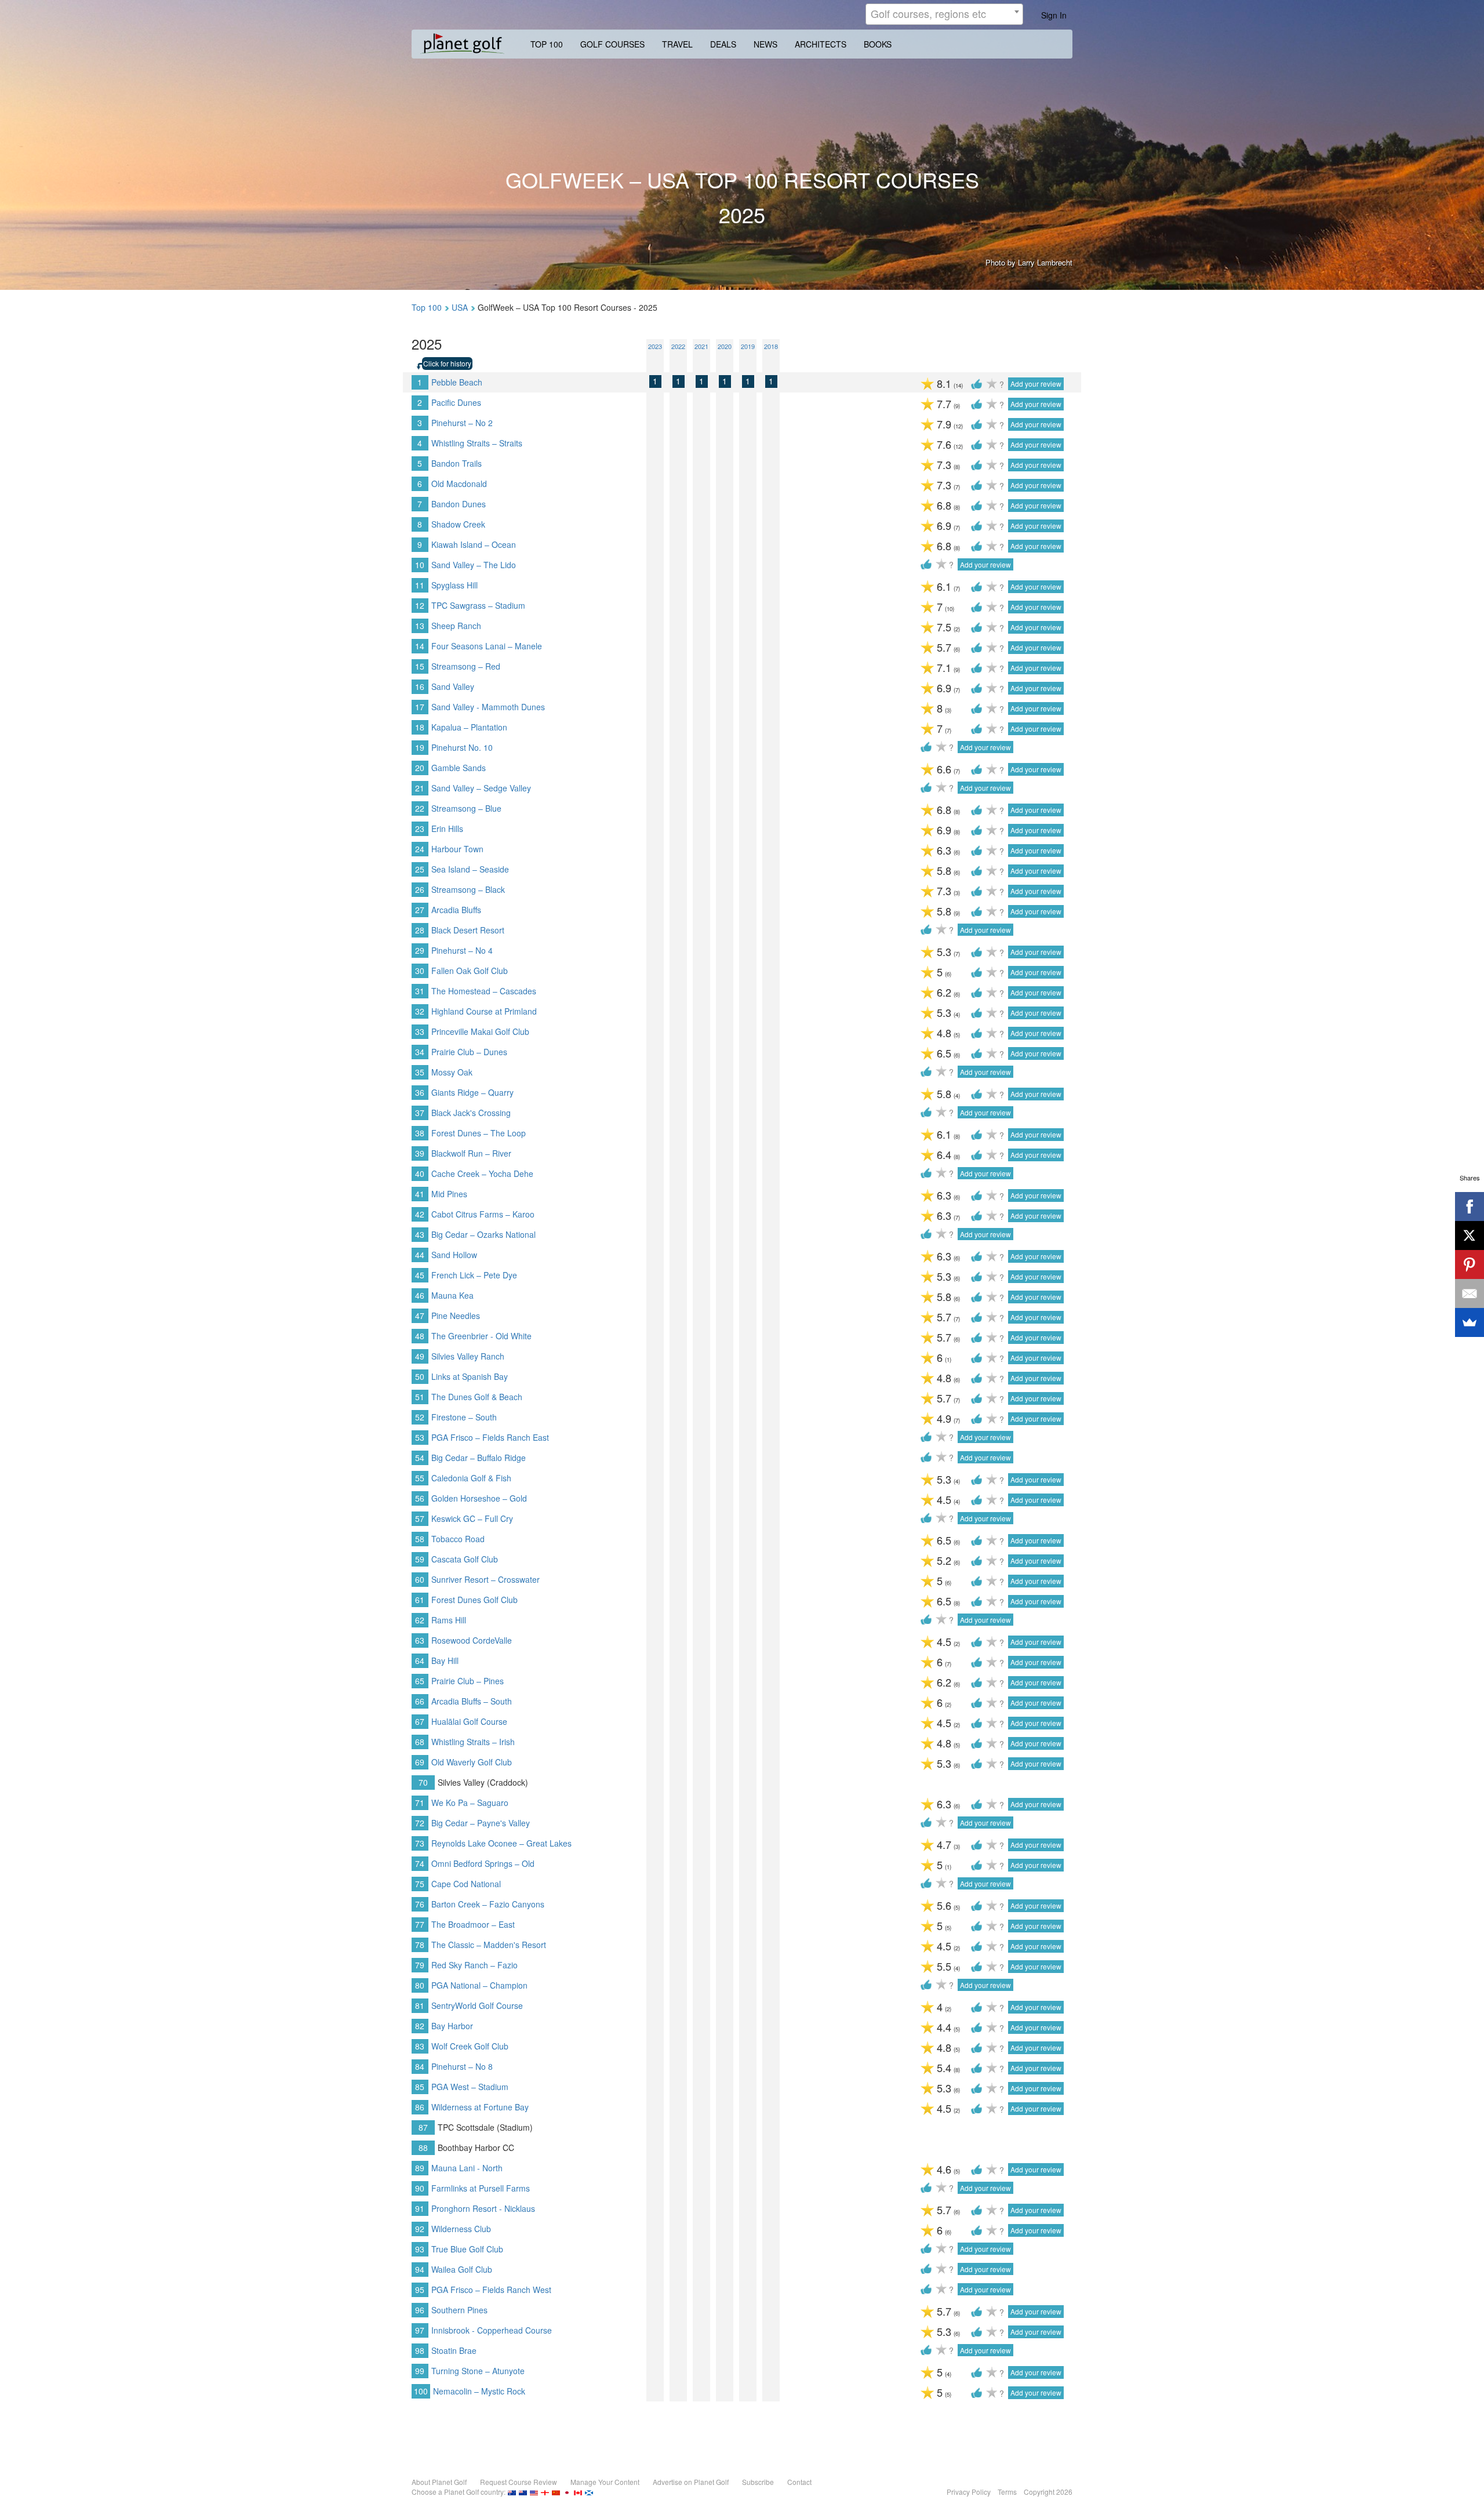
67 (420, 1721)
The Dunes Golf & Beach (477, 1397)
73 (420, 1843)
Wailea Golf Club (462, 2269)
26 (420, 889)
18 (420, 727)
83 (420, 2046)
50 (420, 1376)
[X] (1470, 1236)
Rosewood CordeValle (472, 1640)
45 (420, 1275)
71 (420, 1803)
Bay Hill (445, 1660)
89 (420, 2168)
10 (420, 565)
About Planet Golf (439, 2482)
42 (420, 1214)
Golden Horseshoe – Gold (479, 1498)
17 (420, 707)
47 (420, 1316)
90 (420, 2188)
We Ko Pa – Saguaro (470, 1803)
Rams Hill (449, 1620)
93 (420, 2249)
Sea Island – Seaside (470, 869)
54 (420, 1458)
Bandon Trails (457, 463)
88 (423, 2147)
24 (420, 849)
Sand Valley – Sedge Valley (481, 788)
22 (420, 808)
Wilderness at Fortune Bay (480, 2107)
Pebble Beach (457, 382)
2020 (725, 346)
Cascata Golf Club (465, 1559)
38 (420, 1133)
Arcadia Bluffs (456, 910)
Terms (1007, 2492)
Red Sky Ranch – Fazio (474, 1965)
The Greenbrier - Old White (481, 1336)
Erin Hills (447, 829)
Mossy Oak (452, 1072)
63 (420, 1640)
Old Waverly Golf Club (472, 1762)
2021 (701, 346)
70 (423, 1782)
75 (420, 1884)
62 (420, 1620)
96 (420, 2310)
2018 (771, 346)
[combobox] (944, 14)
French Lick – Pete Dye (474, 1275)
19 (420, 747)
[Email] (1470, 1293)
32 (420, 1011)
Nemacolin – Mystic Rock (479, 2391)
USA (460, 307)
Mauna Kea (452, 1295)
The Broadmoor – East (473, 1924)
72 (420, 1823)
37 (420, 1113)
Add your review (1036, 384)
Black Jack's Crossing (471, 1113)
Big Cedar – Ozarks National (483, 1234)
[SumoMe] (1470, 1322)
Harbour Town (457, 849)
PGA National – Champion (479, 1985)
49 (420, 1356)
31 (420, 991)
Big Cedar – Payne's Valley (481, 1823)
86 (420, 2107)
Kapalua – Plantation (469, 727)
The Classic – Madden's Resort (489, 1945)
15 (420, 666)
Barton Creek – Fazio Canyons (488, 1904)
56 (420, 1498)
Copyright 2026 (1048, 2492)
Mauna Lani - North (467, 2168)
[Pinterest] (1470, 1264)
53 (420, 1437)
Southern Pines (459, 2310)
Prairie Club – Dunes (469, 1052)
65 (420, 1681)
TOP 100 (547, 44)
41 (420, 1194)
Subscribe (758, 2482)
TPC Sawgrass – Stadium (478, 605)
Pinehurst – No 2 (462, 423)
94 (420, 2269)
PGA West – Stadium (470, 2087)
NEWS (765, 44)
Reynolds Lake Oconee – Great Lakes (501, 1843)
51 (420, 1397)
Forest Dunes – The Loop (479, 1133)
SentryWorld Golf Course (477, 2005)
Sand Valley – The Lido (474, 565)
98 (420, 2350)
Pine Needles (456, 1316)
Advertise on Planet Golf (691, 2482)
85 (420, 2087)
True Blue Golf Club (467, 2249)
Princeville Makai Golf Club (480, 1031)
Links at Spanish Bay (470, 1376)
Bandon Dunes (459, 504)
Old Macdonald (459, 484)
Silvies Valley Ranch (468, 1356)
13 (420, 626)
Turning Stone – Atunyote (478, 2371)
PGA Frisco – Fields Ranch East (490, 1437)
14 (420, 646)
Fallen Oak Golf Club (470, 971)
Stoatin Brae (454, 2350)
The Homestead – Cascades (484, 991)
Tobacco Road (458, 1539)
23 (420, 829)
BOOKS (878, 44)
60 (420, 1579)
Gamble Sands (459, 768)
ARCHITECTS (821, 44)
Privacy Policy (969, 2492)
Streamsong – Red (466, 666)
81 (420, 2005)
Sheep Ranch (456, 626)
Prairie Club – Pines (468, 1681)
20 (420, 768)
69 (420, 1762)
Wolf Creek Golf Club (470, 2046)
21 (420, 788)
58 (420, 1539)
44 (420, 1255)
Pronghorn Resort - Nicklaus (483, 2208)
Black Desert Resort (468, 930)
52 (420, 1417)
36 (420, 1092)
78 (420, 1945)
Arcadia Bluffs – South (472, 1701)
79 (420, 1965)
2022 (678, 346)
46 (420, 1295)
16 (420, 686)
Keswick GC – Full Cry (472, 1518)
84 (420, 2066)
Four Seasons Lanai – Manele (487, 646)
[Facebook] (1470, 1207)
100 (421, 2391)
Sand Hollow (454, 1255)
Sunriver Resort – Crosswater (485, 1579)
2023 (655, 346)
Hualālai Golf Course (469, 1721)
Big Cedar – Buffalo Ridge (479, 1458)
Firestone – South (464, 1417)
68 (420, 1742)
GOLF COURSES (612, 44)
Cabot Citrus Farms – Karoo (483, 1214)
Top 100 (427, 307)
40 (420, 1173)
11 (420, 585)
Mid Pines (449, 1194)
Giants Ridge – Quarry (472, 1092)
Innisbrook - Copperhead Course (492, 2330)
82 (420, 2026)
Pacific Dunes (456, 402)
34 (420, 1052)
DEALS (723, 44)
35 (420, 1072)
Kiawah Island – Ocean (474, 544)
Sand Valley (453, 686)
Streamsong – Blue (466, 808)
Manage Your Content (605, 2482)
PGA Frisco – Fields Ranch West (491, 2290)
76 (420, 1904)
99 (420, 2371)
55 (420, 1478)
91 (420, 2208)
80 (420, 1985)
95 (420, 2290)
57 (420, 1518)
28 (420, 930)
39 (420, 1153)
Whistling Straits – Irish (473, 1742)
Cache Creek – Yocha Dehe (482, 1173)
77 (420, 1924)
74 (420, 1863)
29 (420, 950)
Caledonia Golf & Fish (471, 1478)
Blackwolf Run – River (471, 1153)
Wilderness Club (461, 2229)
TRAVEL (677, 44)
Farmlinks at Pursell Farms (481, 2188)
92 (420, 2229)
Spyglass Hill (454, 585)
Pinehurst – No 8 (462, 2066)
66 (420, 1701)
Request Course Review (519, 2482)
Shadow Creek (458, 524)
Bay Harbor (452, 2026)
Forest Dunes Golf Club (474, 1600)
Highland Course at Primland (484, 1011)
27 (420, 910)
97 (420, 2330)
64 (420, 1660)
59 (420, 1559)
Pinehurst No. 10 (462, 747)
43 (420, 1234)
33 (420, 1031)
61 (420, 1600)
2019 (748, 346)
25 (420, 869)
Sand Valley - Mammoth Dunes (488, 707)
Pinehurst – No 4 (462, 950)
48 (420, 1336)
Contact (799, 2482)
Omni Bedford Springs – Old (483, 1863)
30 (420, 971)
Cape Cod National (466, 1884)
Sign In (1054, 15)
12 (420, 605)
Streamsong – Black (468, 889)
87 (423, 2127)
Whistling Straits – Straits (477, 443)
